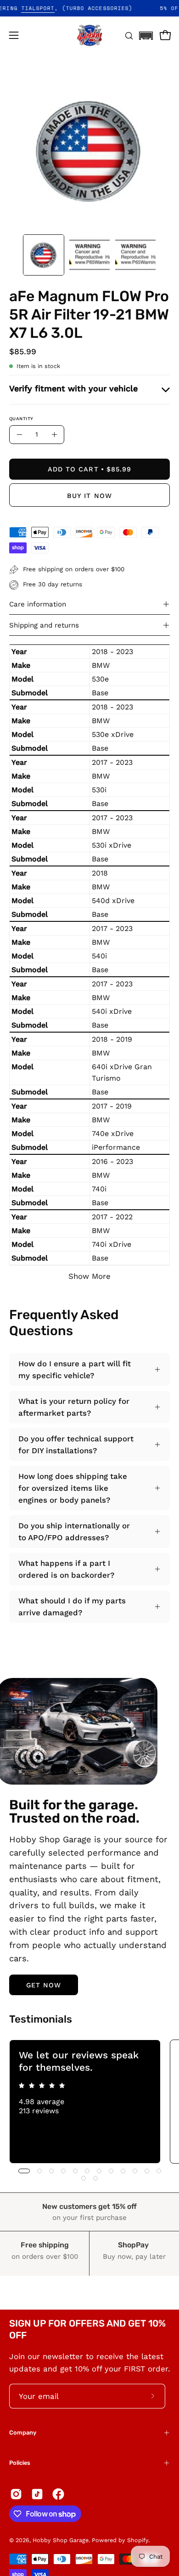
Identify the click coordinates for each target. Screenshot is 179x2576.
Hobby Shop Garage (61, 2540)
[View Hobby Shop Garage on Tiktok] (37, 2494)
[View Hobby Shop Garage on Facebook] (58, 2494)
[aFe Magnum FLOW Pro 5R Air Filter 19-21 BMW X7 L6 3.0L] (44, 255)
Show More (89, 1276)
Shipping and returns (44, 625)
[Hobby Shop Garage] (89, 35)
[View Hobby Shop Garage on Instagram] (16, 2494)
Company (23, 2433)
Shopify (138, 2540)
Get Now (44, 1985)
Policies (20, 2463)
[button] (146, 33)
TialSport (53, 8)
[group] (89, 2101)
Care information (38, 604)
